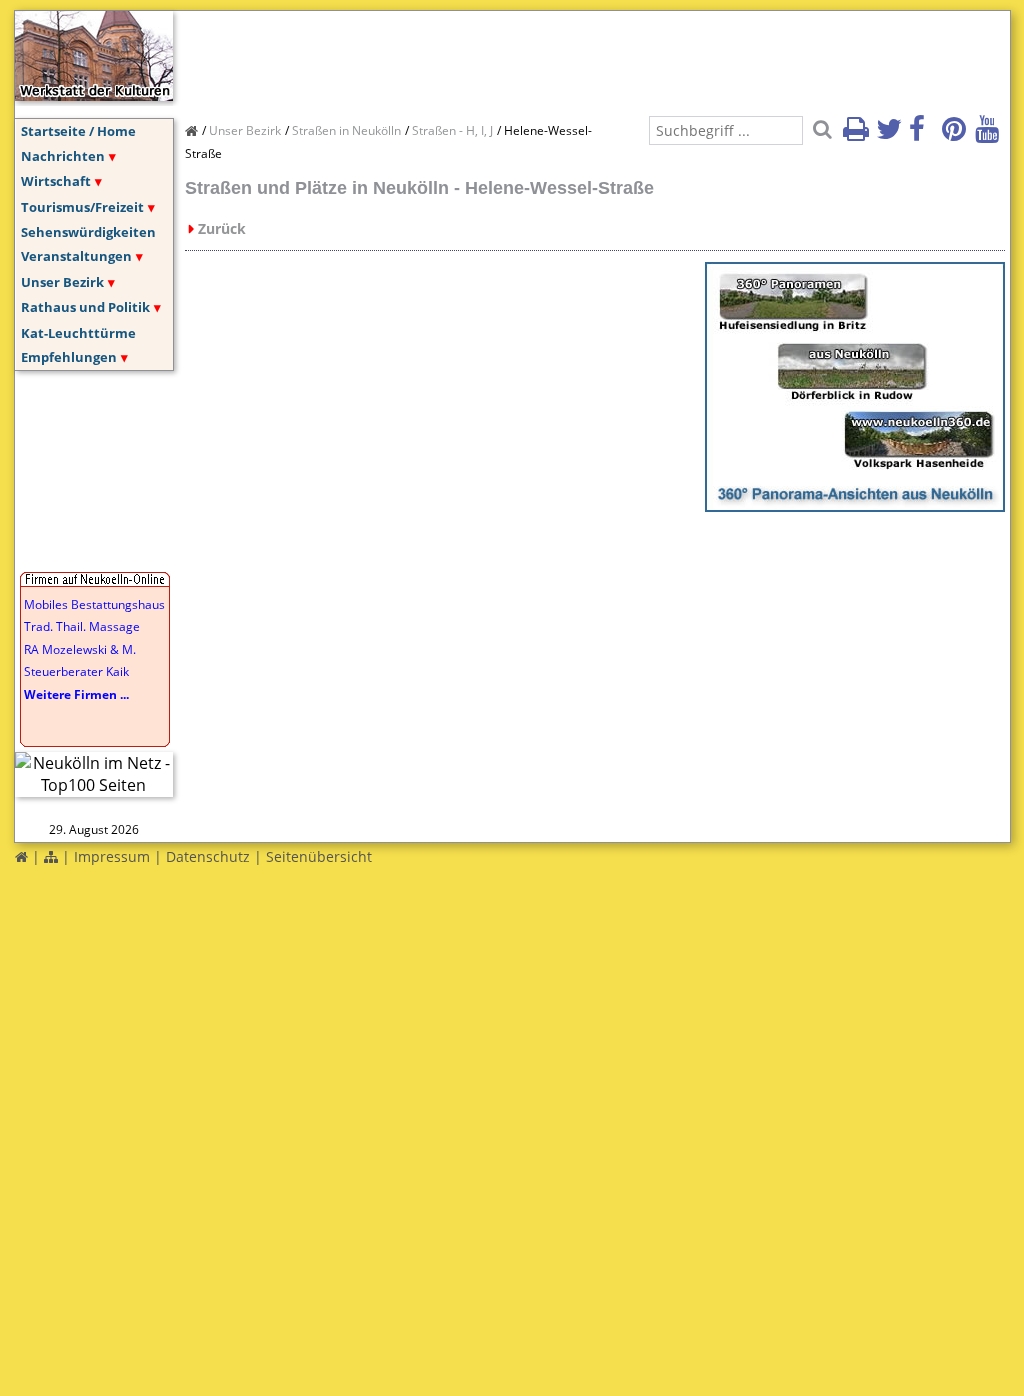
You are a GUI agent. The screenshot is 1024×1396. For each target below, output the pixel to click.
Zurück (222, 228)
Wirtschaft (56, 181)
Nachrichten (63, 156)
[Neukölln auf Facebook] (924, 135)
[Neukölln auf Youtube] (990, 135)
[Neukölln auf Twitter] (891, 135)
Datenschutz (208, 856)
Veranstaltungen (76, 256)
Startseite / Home (78, 131)
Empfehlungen (69, 357)
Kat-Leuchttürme (78, 333)
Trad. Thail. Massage (82, 626)
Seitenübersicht (319, 856)
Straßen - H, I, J (452, 130)
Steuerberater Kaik (76, 671)
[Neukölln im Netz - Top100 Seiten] (94, 785)
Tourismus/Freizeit (82, 207)
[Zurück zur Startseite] (21, 856)
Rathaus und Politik (85, 307)
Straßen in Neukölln (346, 130)
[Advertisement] (549, 56)
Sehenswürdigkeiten (88, 232)
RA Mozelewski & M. (80, 649)
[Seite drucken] (858, 135)
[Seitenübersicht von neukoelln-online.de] (51, 856)
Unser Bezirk (62, 282)
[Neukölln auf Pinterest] (957, 135)
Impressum (112, 856)
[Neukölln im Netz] (94, 95)
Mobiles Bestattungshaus (94, 604)
